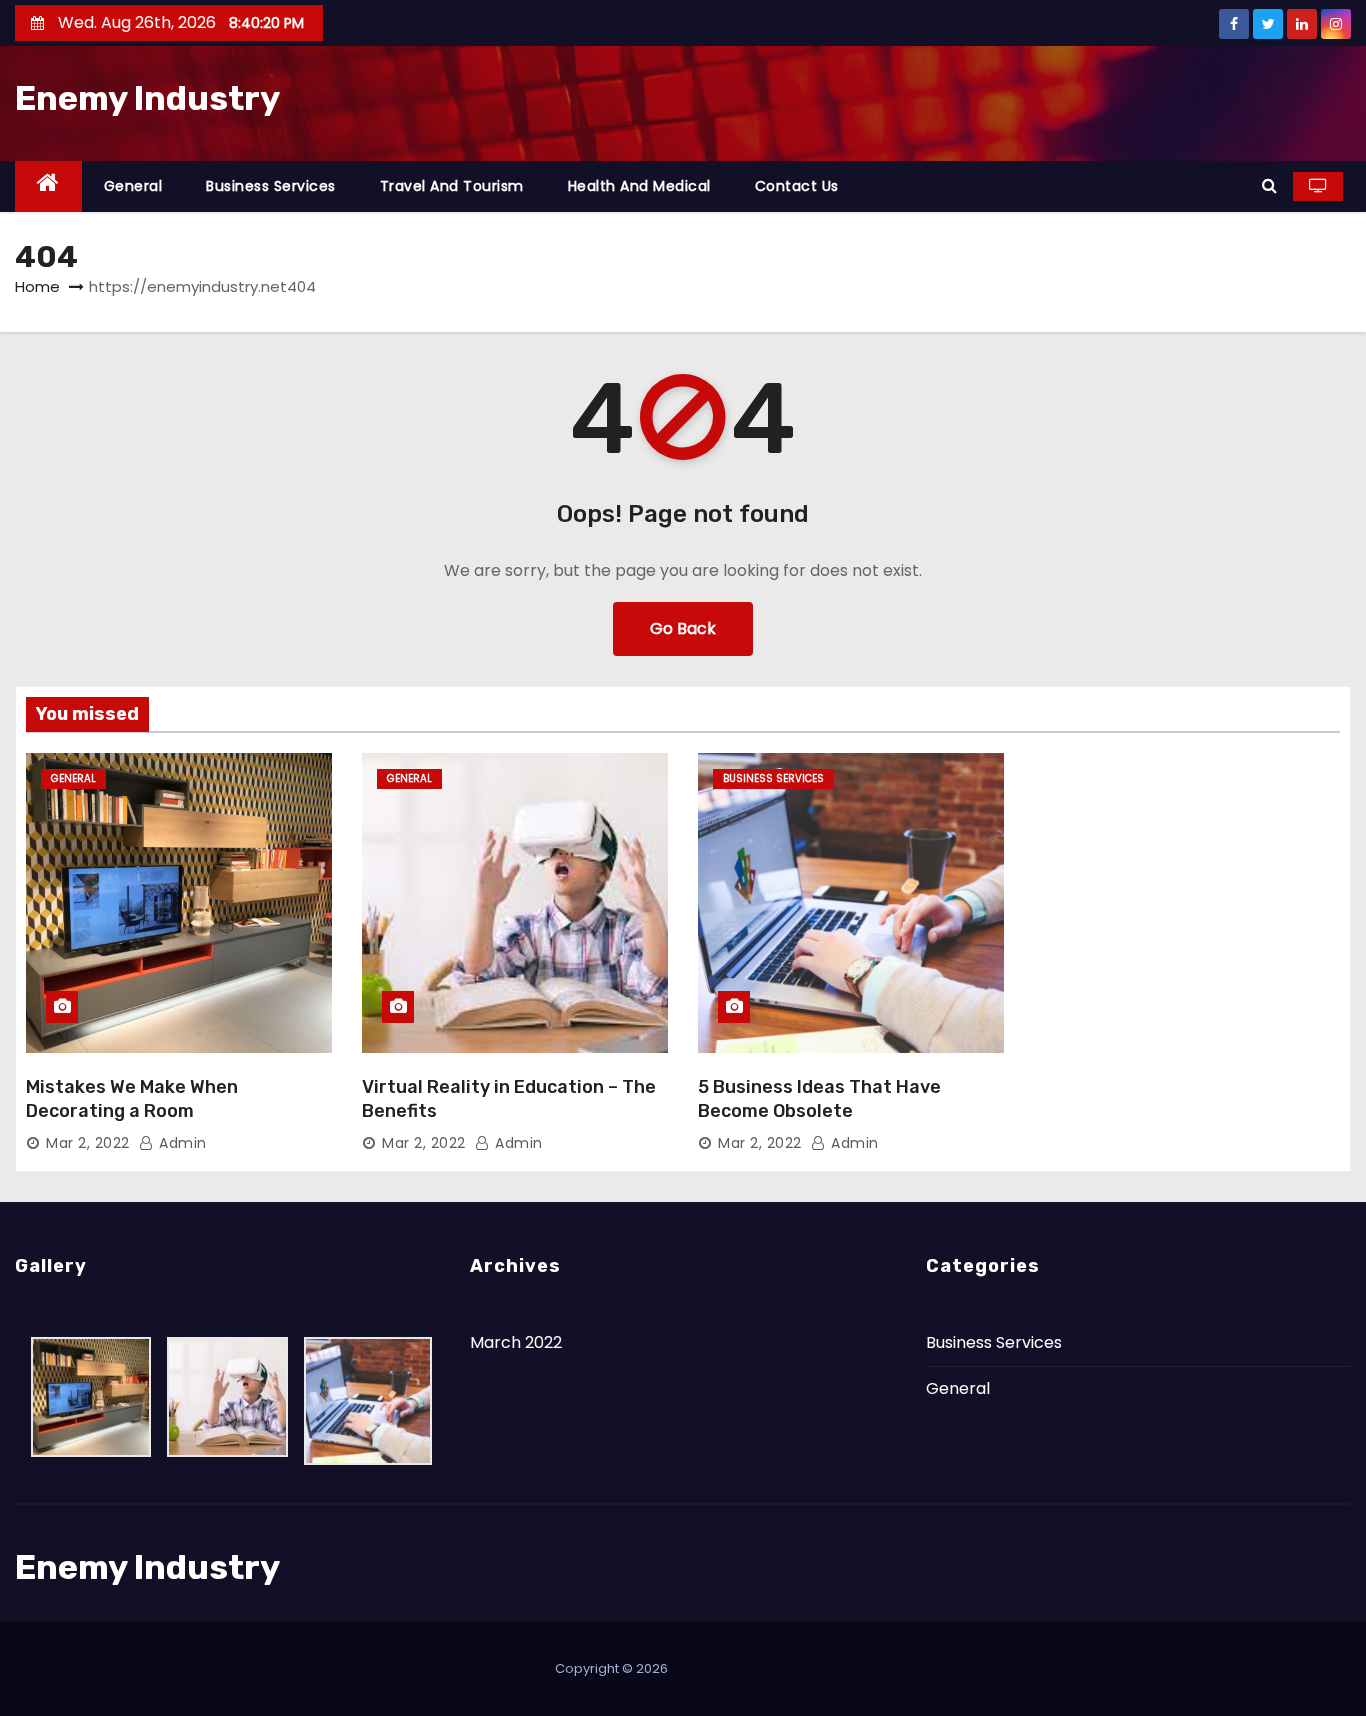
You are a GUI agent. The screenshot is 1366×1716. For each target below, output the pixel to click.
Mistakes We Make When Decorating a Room (132, 1099)
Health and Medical (639, 186)
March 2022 (516, 1342)
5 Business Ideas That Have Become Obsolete (819, 1099)
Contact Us (797, 186)
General (133, 186)
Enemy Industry (147, 98)
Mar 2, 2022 (88, 1143)
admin (181, 1143)
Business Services (271, 186)
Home (37, 286)
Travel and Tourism (452, 186)
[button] (1269, 185)
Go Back (683, 628)
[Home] (48, 186)
